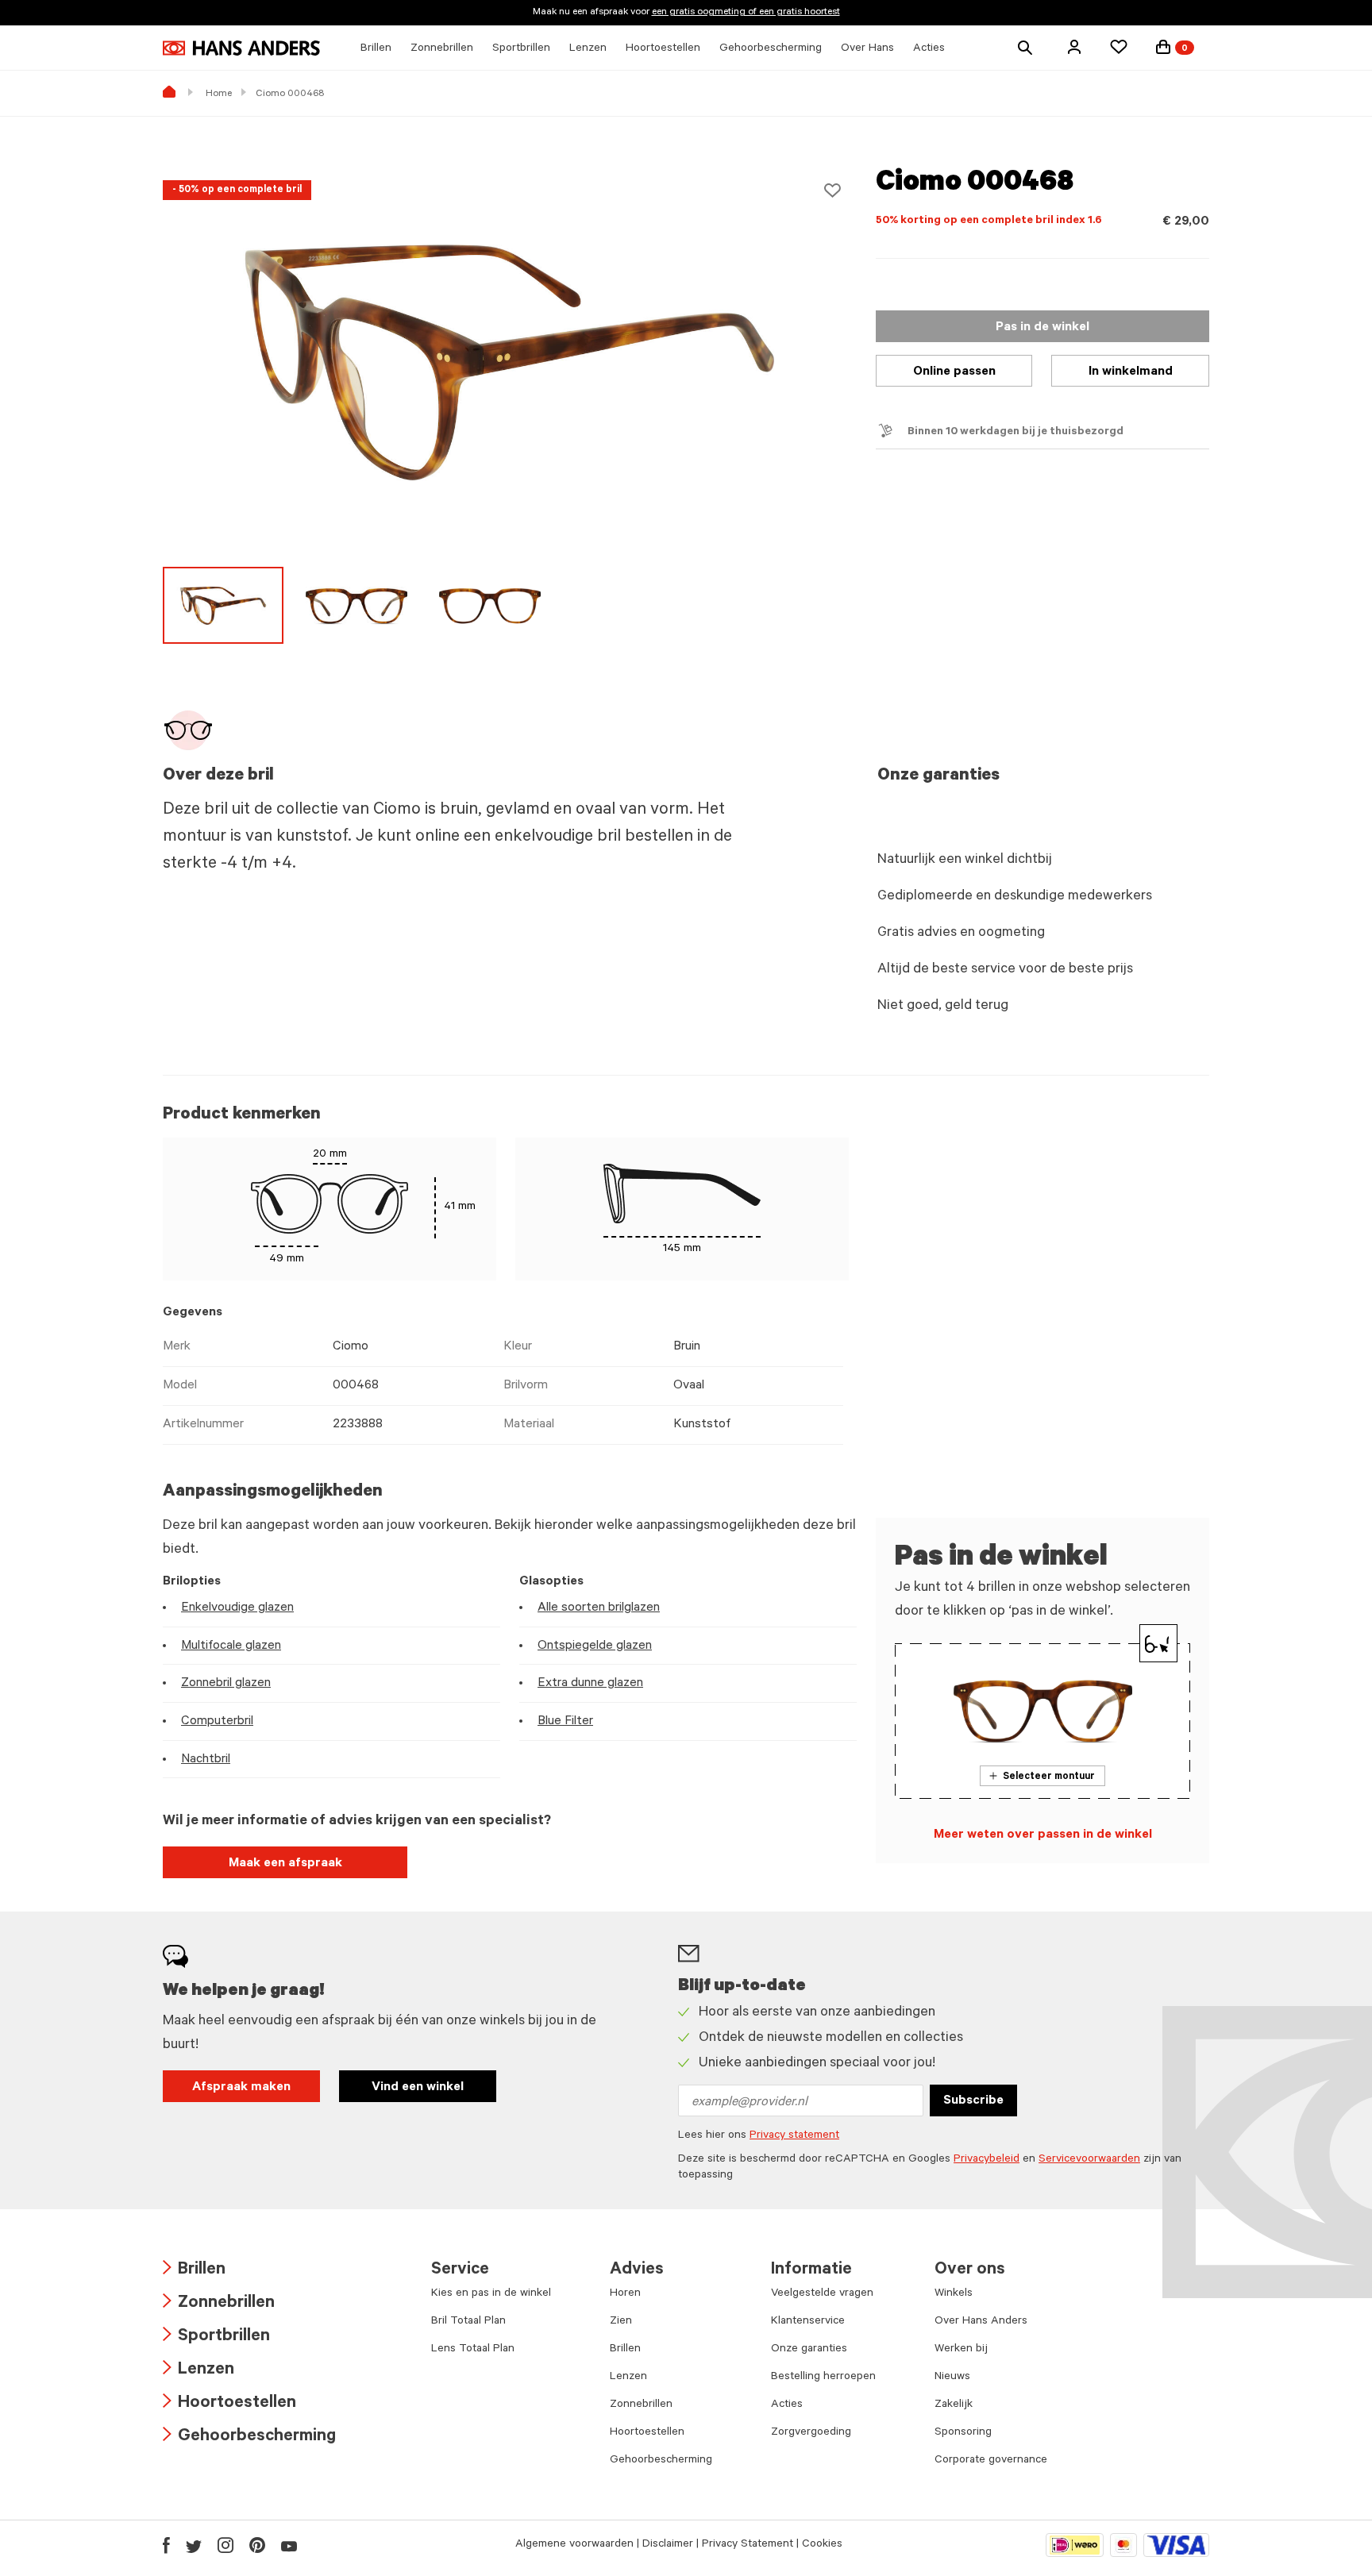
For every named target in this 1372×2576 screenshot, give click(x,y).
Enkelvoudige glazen (237, 1608)
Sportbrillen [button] (521, 49)
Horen (625, 2294)
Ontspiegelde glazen (595, 1646)
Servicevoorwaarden (1089, 2160)
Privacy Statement (748, 2545)
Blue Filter (565, 1722)
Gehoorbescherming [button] (771, 49)
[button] (1074, 47)
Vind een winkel (418, 2088)
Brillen (194, 2271)
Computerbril (217, 1722)
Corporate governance (991, 2461)
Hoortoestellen (229, 2404)
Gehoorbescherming (249, 2437)
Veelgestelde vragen (822, 2294)
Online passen (954, 372)
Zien (621, 2322)
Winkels (954, 2294)
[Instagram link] (225, 2545)
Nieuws (952, 2378)
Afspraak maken (241, 2088)
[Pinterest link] (257, 2545)
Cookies (822, 2545)
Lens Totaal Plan (473, 2350)
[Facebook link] (166, 2545)
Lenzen (198, 2371)
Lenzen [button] (588, 49)
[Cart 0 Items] (1163, 47)
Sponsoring (963, 2433)
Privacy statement (794, 2136)
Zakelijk (954, 2405)
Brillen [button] (376, 49)
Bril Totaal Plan (468, 2322)
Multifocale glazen (231, 1646)
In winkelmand (1131, 372)
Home (219, 94)
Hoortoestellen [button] (663, 49)
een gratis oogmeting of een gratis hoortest (746, 13)
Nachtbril (206, 1760)
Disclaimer (668, 2545)
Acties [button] (929, 49)
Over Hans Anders (981, 2322)
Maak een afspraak (285, 1864)
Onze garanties (809, 2350)
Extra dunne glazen (590, 1684)
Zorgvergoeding (811, 2433)
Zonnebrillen (219, 2304)
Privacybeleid (987, 2160)
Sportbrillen (216, 2337)
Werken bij (961, 2350)
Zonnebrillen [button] (442, 49)
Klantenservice (808, 2322)
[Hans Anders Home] (241, 48)
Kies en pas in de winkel (491, 2294)
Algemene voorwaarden (574, 2545)
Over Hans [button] (867, 49)
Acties (787, 2405)
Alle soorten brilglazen (599, 1608)
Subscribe (973, 2101)
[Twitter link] (194, 2545)
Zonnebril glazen (226, 1684)
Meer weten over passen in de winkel (1043, 1835)
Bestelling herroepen (823, 2378)
